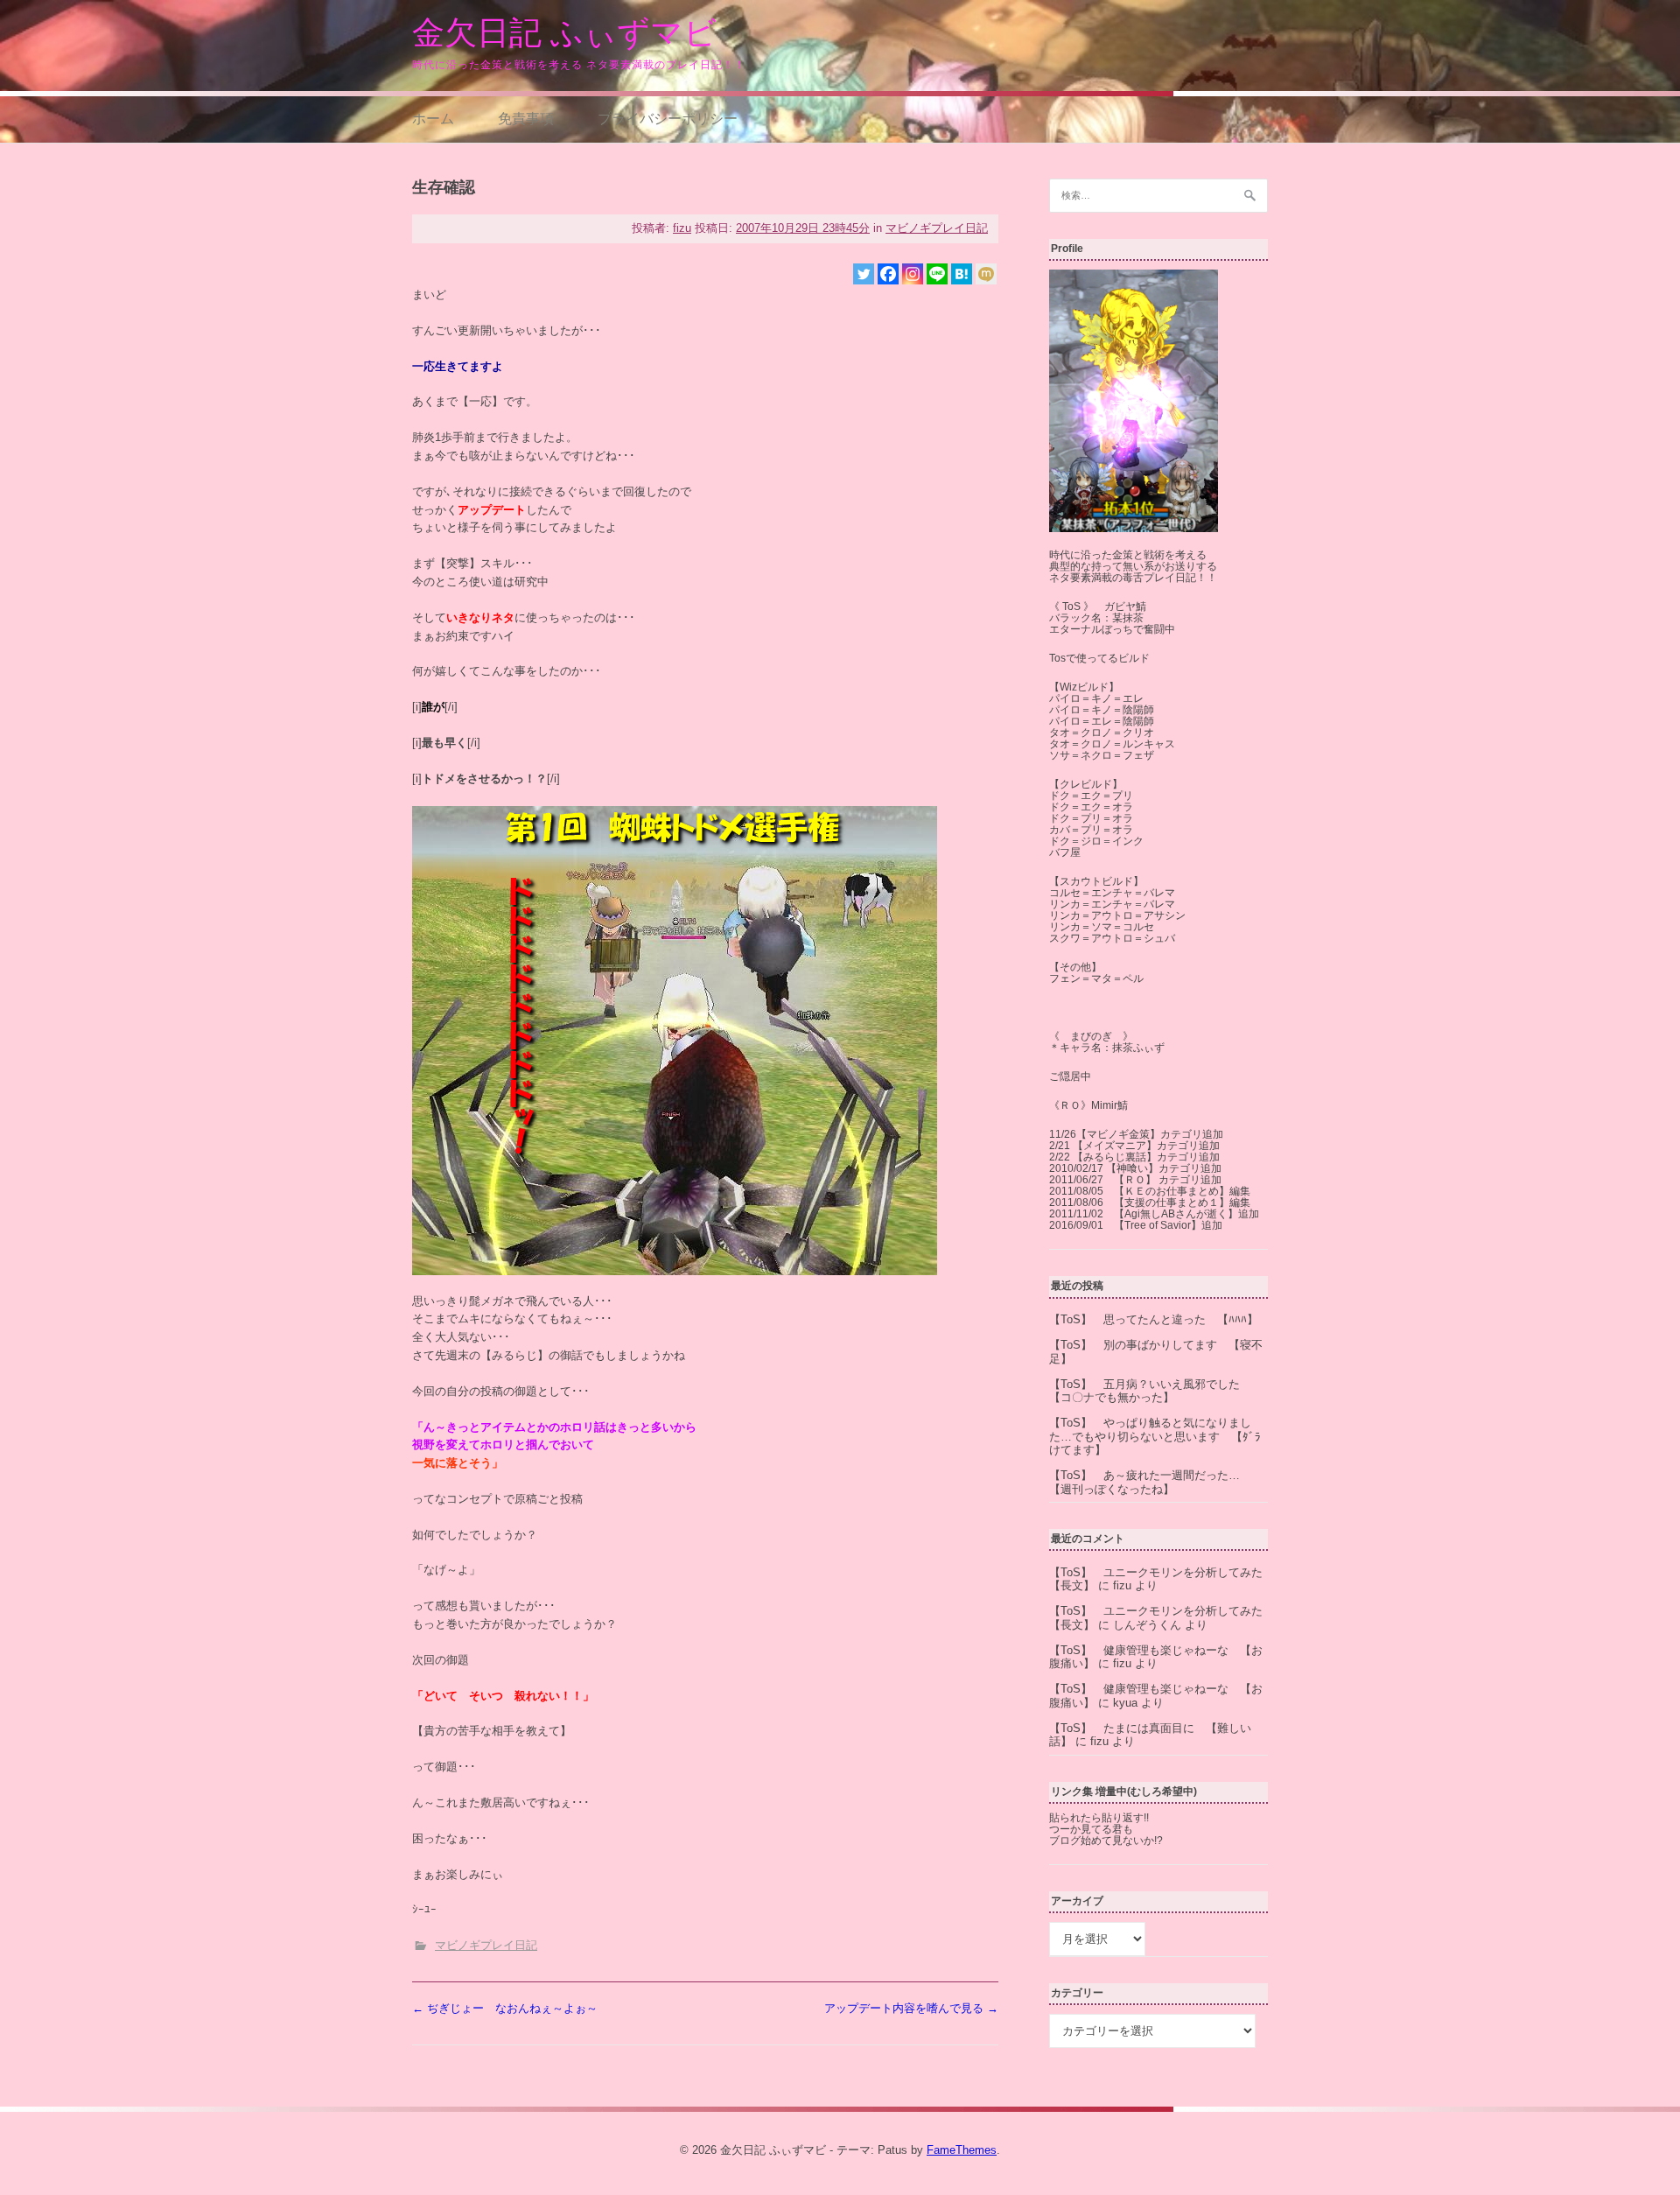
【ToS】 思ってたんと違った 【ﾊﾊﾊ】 (1154, 1319)
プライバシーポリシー (668, 118)
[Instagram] (913, 274)
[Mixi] (986, 274)
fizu (682, 228)
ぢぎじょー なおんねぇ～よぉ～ (505, 2008)
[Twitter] (864, 274)
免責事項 (526, 118)
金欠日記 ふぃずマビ (564, 33)
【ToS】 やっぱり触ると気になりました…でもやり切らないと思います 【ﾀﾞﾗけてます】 (1155, 1436)
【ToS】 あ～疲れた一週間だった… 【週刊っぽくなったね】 (1150, 1482)
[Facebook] (888, 274)
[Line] (937, 274)
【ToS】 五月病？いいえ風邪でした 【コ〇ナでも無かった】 (1150, 1391)
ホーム (433, 118)
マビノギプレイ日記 (937, 228)
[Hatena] (962, 274)
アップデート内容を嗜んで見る (911, 2008)
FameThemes (962, 2150)
